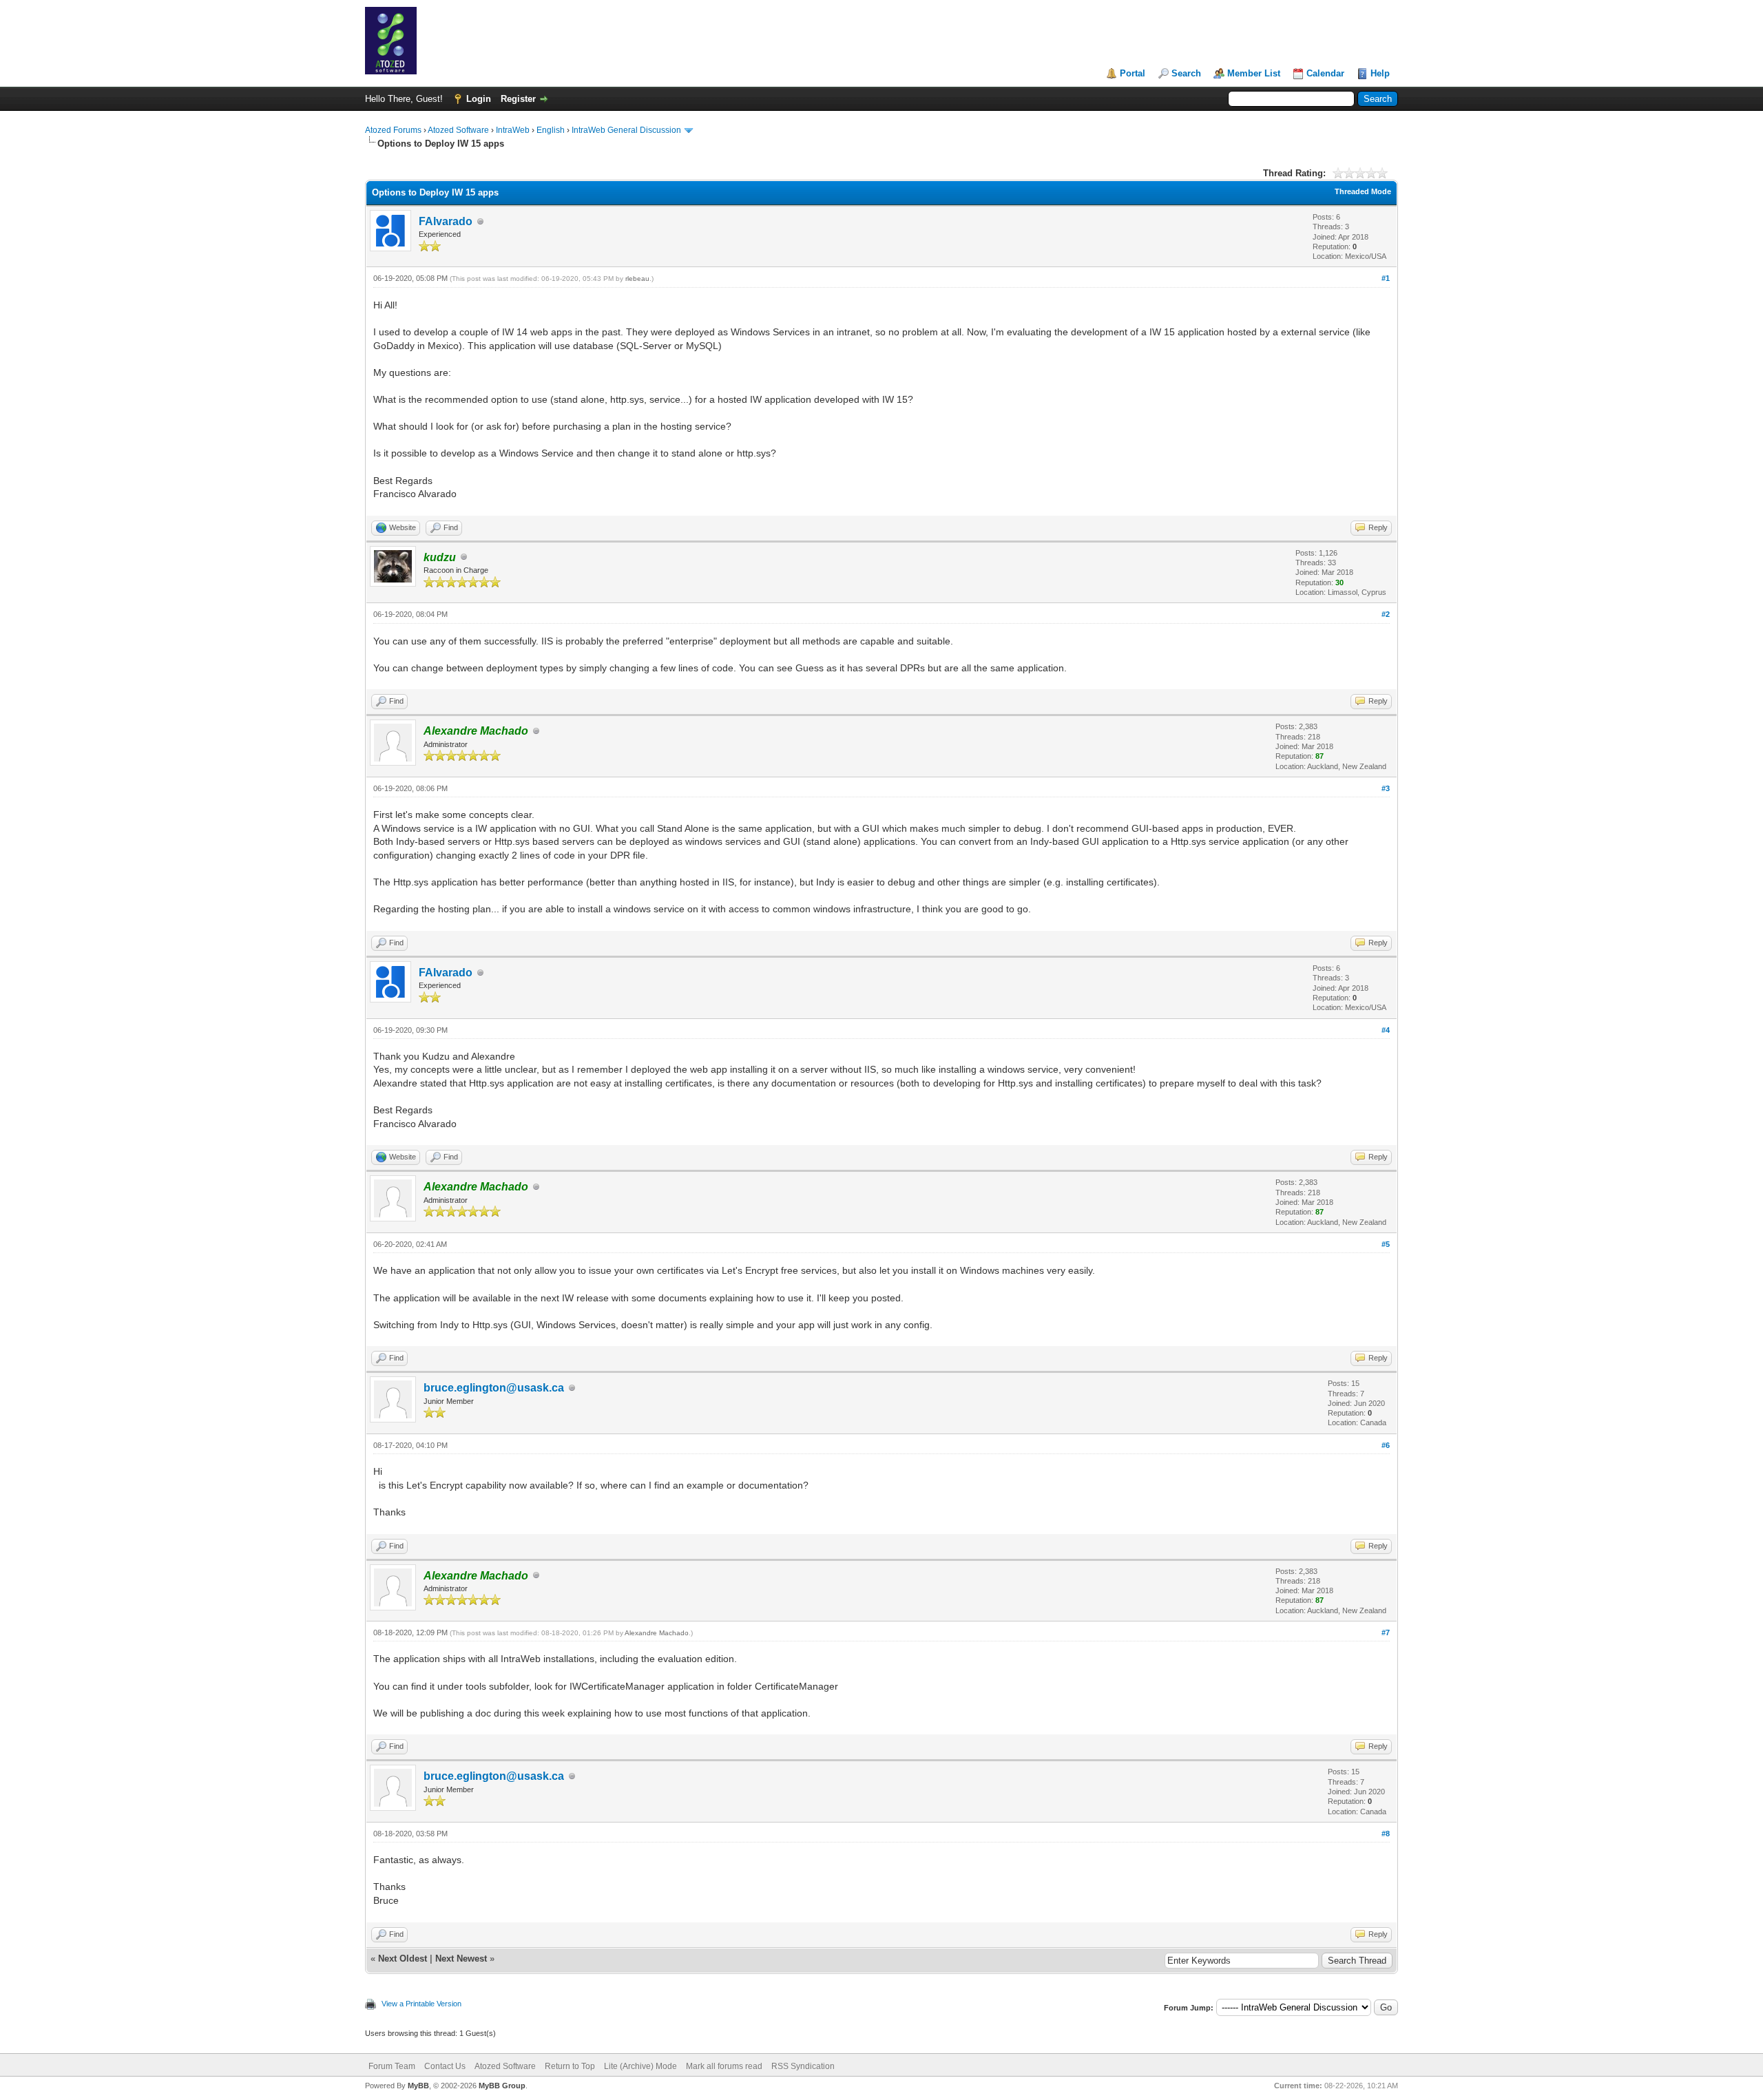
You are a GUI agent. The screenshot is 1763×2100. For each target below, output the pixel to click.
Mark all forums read (724, 2066)
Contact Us (445, 2066)
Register (518, 99)
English (551, 130)
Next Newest (461, 1959)
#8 (1386, 1834)
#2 (1386, 614)
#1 (1386, 278)
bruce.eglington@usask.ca (494, 1388)
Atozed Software (458, 130)
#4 (1386, 1030)
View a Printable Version (421, 2004)
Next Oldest (403, 1959)
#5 (1386, 1244)
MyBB (418, 2086)
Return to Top (570, 2066)
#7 (1386, 1632)
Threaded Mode (1363, 191)
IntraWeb (513, 130)
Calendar (1325, 73)
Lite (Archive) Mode (640, 2066)
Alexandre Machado (657, 1633)
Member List (1254, 73)
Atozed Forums (393, 130)
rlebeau (637, 279)
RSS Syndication (803, 2066)
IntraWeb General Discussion (626, 130)
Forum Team (392, 2066)
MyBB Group (502, 2086)
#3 (1386, 788)
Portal (1133, 73)
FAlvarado (446, 221)
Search (1186, 73)
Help (1380, 73)
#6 (1386, 1445)
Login (479, 99)
